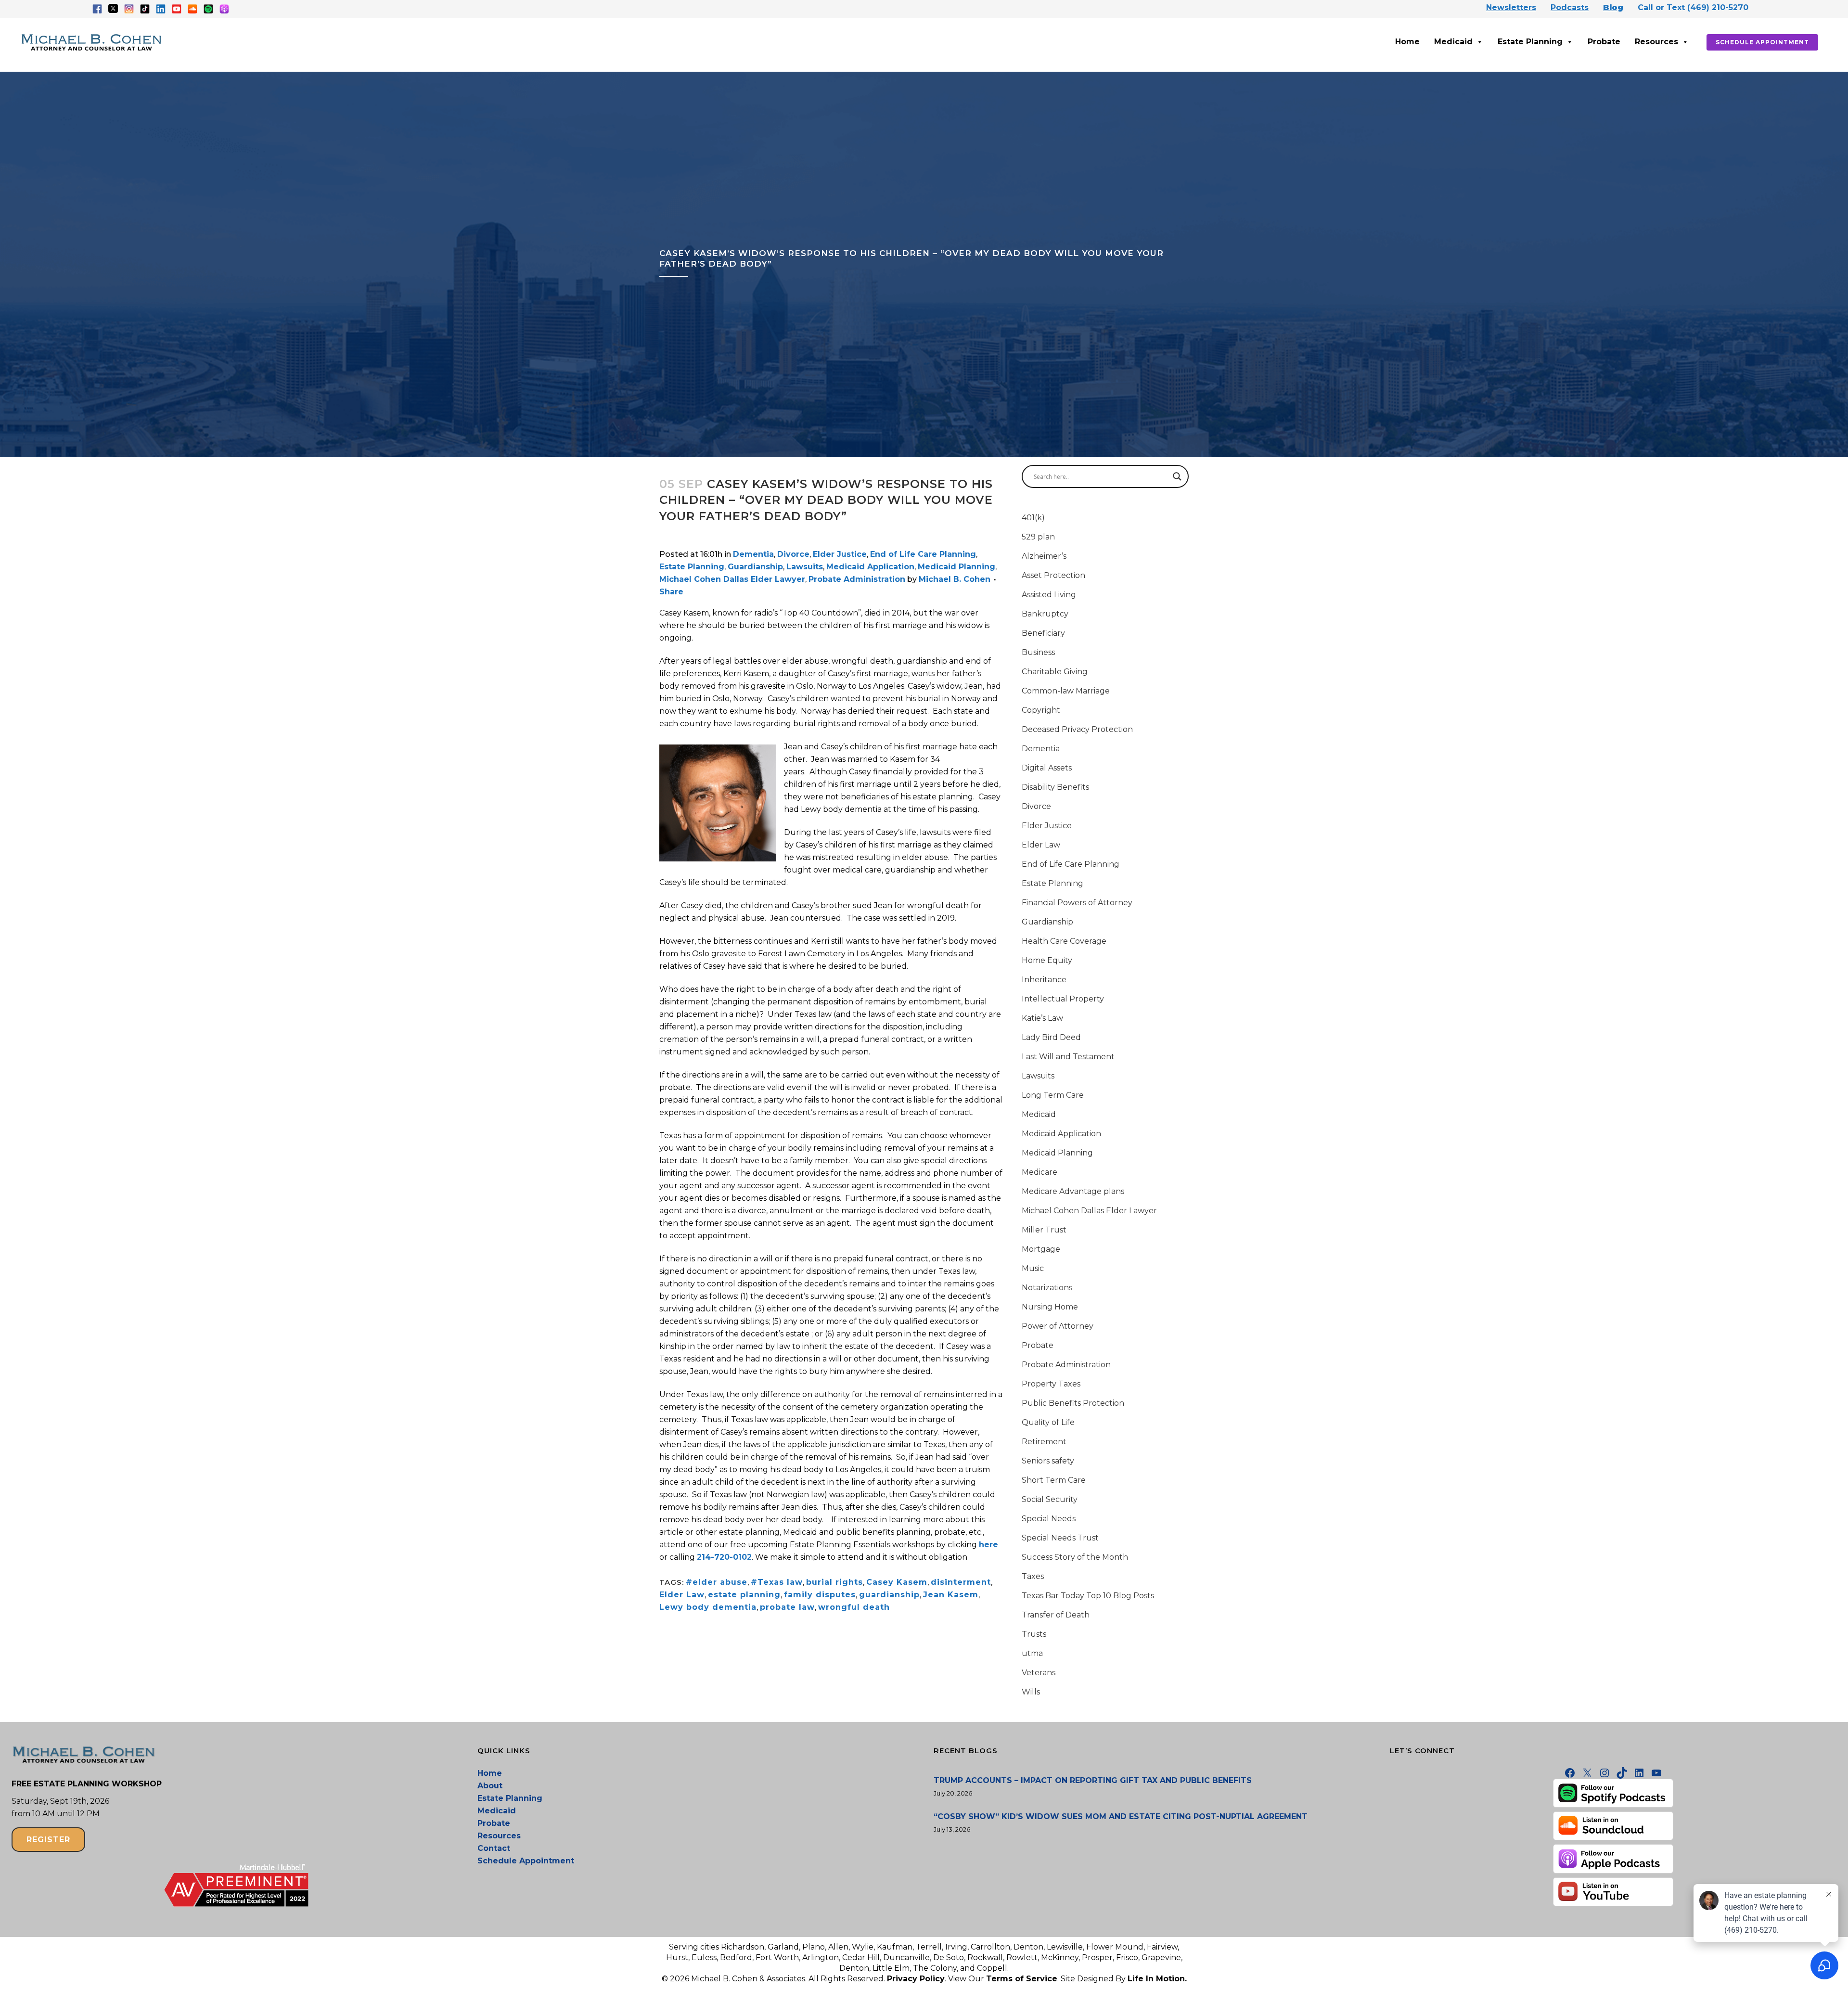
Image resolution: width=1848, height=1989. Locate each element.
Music (1033, 1268)
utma (1032, 1653)
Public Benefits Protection (1073, 1403)
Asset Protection (1053, 575)
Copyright (1041, 710)
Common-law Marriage (1066, 691)
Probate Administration (857, 579)
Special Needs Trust (1060, 1538)
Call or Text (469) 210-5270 (1693, 7)
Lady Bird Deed (1051, 1037)
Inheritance (1044, 980)
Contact (494, 1848)
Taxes (1033, 1576)
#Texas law (777, 1582)
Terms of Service (1022, 1979)
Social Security (1050, 1499)
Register (48, 1840)
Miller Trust (1044, 1230)
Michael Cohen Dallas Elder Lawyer (732, 579)
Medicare (1039, 1172)
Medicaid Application (870, 567)
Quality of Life (1048, 1422)
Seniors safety (1048, 1461)
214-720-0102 (724, 1557)
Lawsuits (805, 567)
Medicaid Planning (956, 567)
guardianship (889, 1595)
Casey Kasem (897, 1582)
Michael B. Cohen (955, 579)
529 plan (1038, 537)
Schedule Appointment (1762, 42)
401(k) (1033, 518)
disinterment (961, 1582)
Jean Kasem (951, 1595)
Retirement (1044, 1442)
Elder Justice (840, 554)
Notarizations (1047, 1288)
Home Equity (1047, 960)
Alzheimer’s (1044, 556)
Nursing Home (1050, 1307)
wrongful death (854, 1607)
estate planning (744, 1595)
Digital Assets (1047, 768)
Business (1038, 652)
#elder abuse (717, 1582)
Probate (1604, 42)
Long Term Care (1053, 1095)
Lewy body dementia (708, 1607)
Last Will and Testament (1068, 1057)
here (988, 1545)
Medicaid (1453, 42)
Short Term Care (1054, 1480)
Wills (1031, 1692)
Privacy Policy (916, 1979)
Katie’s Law (1042, 1018)
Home (1407, 42)
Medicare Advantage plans (1073, 1191)
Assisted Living (1049, 595)
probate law (787, 1607)
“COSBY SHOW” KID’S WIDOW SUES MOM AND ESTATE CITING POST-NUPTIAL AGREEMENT (1121, 1816)
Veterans (1039, 1673)
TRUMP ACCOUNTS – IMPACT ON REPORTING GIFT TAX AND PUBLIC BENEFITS (1093, 1780)
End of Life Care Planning (923, 554)
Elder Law (682, 1595)
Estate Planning (1530, 42)
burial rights (834, 1582)
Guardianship (755, 567)
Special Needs (1049, 1519)
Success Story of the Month (1075, 1557)
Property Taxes (1051, 1384)
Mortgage (1041, 1249)
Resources (1656, 42)
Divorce (793, 554)
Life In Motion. (1157, 1979)
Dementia (753, 554)
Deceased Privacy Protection (1077, 729)
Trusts (1034, 1634)
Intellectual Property (1063, 999)
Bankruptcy (1045, 614)
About (490, 1786)
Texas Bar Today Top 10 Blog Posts (1088, 1596)
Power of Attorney (1058, 1326)
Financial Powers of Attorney (1077, 903)
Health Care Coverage (1064, 941)
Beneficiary (1043, 633)
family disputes (820, 1595)
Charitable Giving (1055, 672)
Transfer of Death (1056, 1615)
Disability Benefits (1055, 787)
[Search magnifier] (1177, 476)
